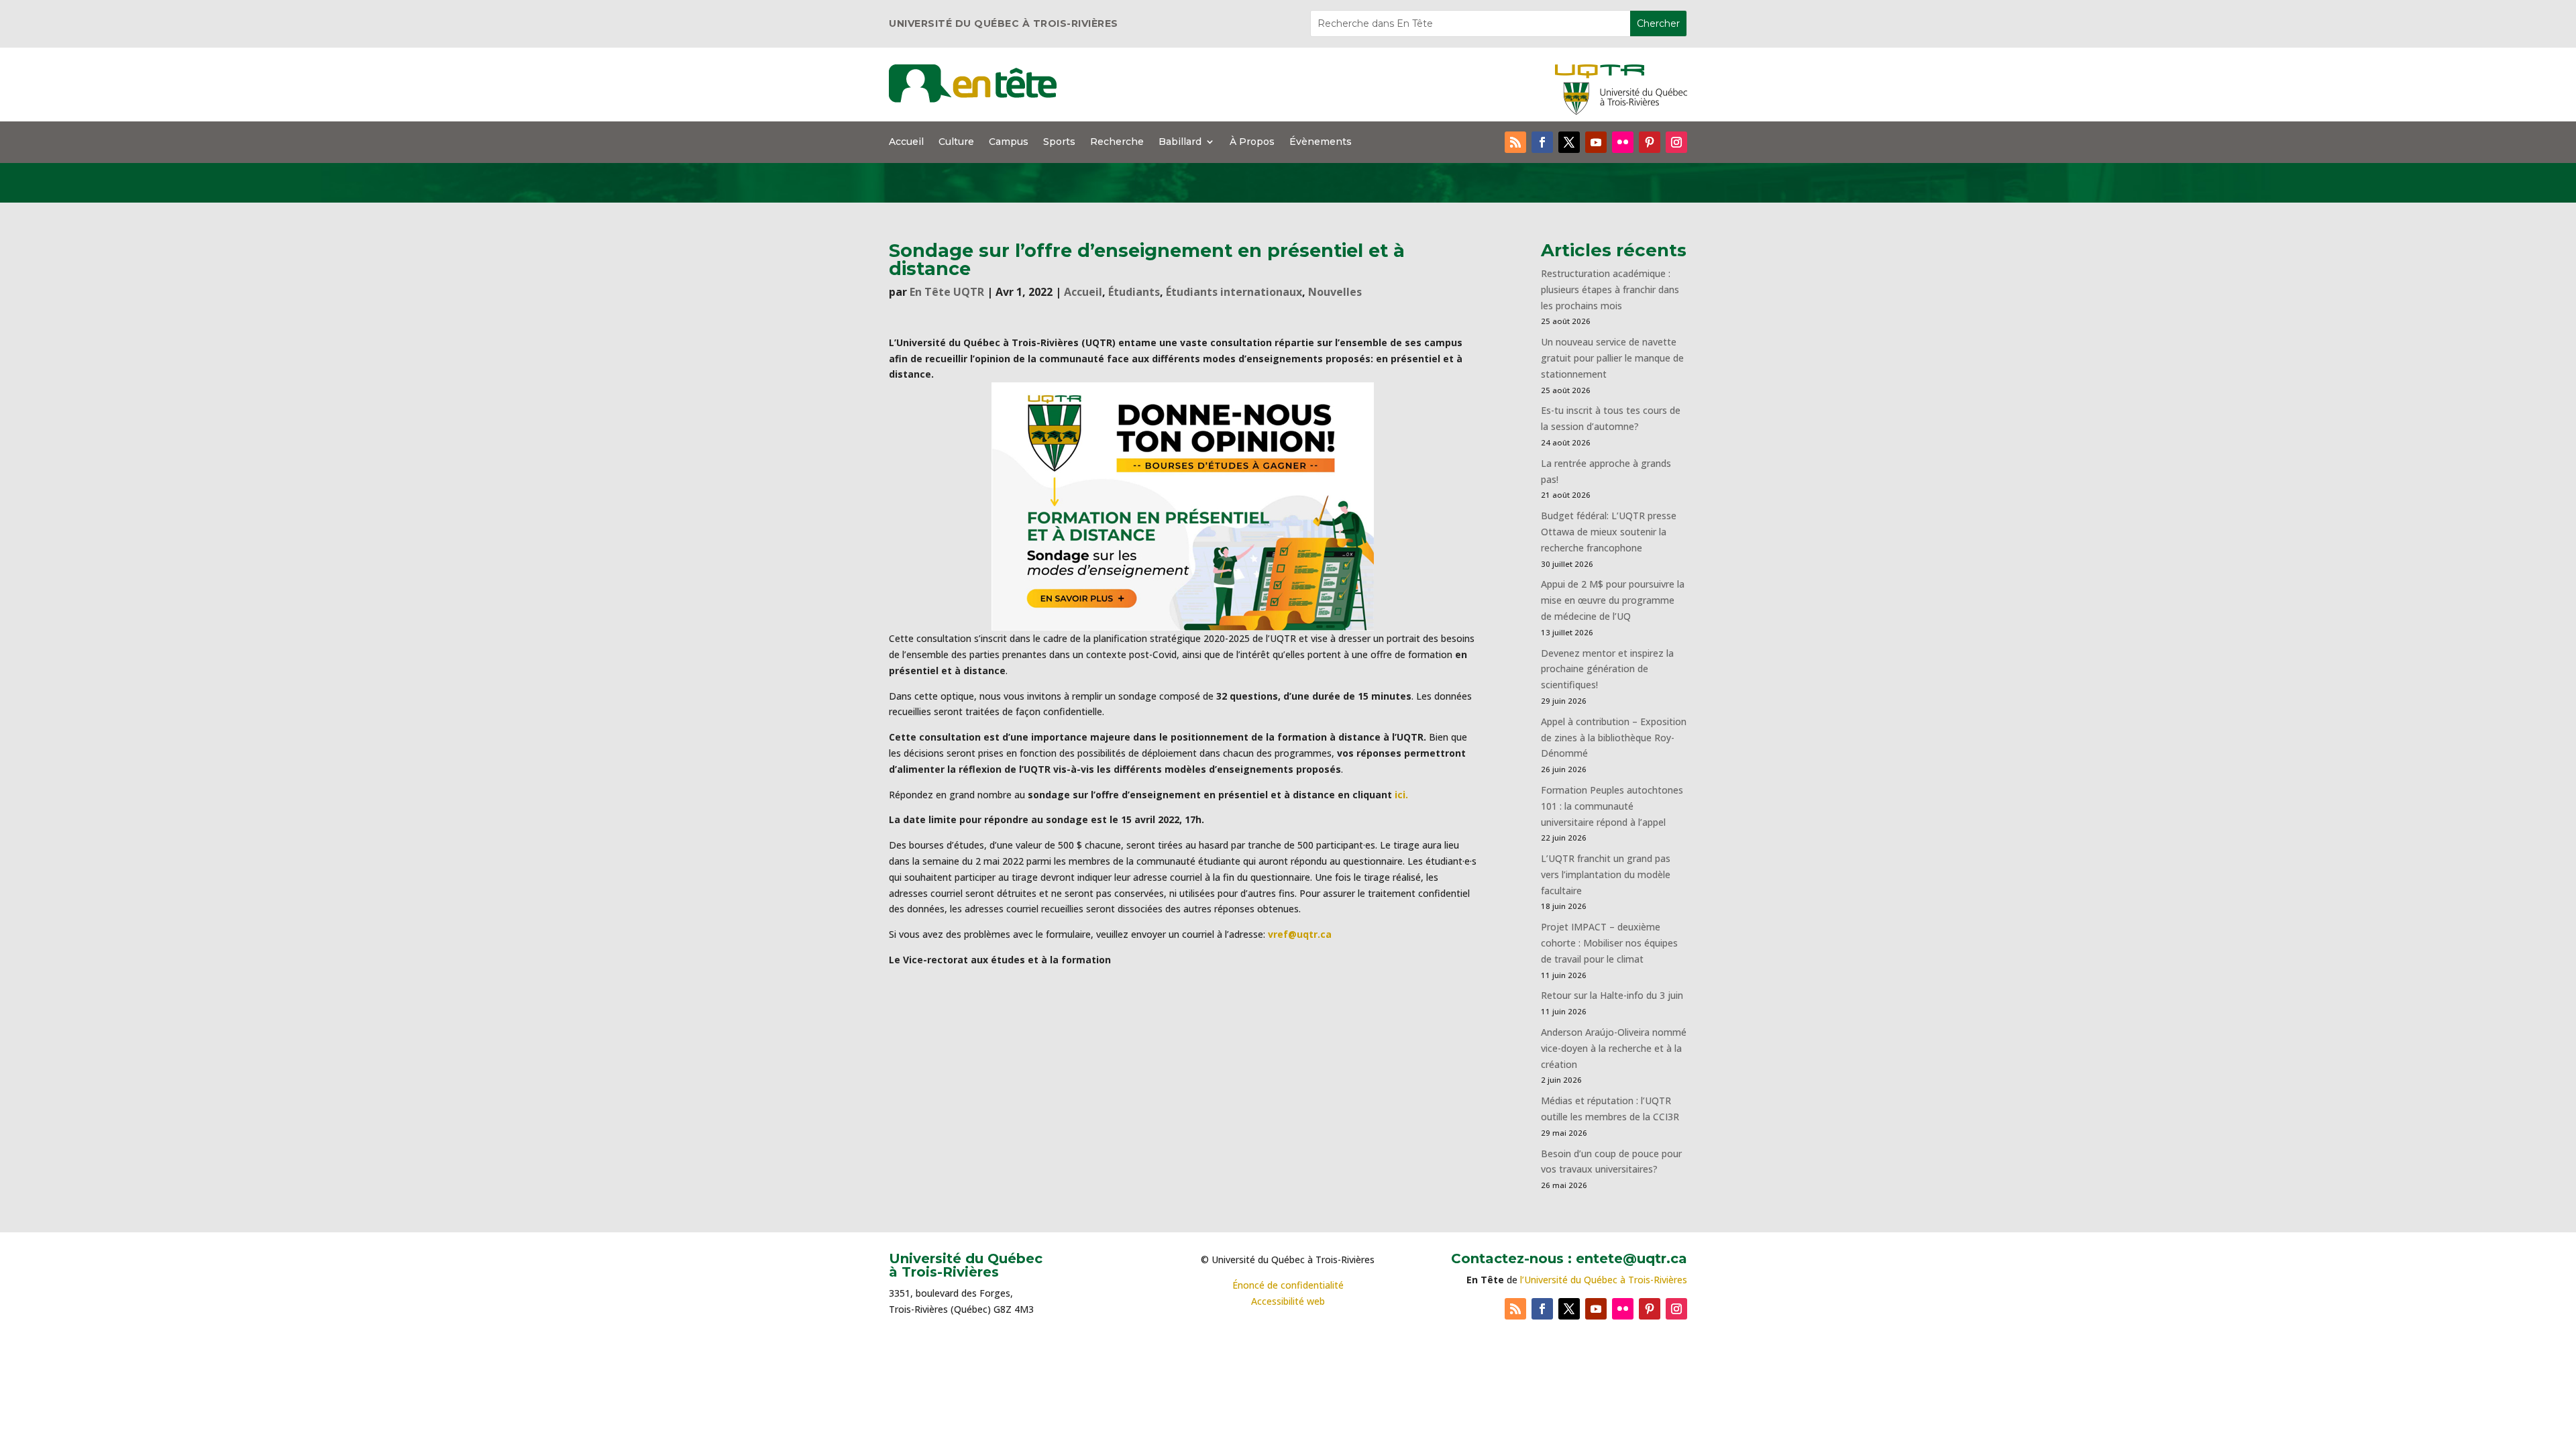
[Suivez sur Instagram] (1676, 142)
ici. (1401, 795)
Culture (956, 142)
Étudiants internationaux (1234, 292)
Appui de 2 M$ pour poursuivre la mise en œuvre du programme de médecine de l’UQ (1613, 600)
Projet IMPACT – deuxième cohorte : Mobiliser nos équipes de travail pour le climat (1609, 943)
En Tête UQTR (947, 292)
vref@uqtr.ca (1300, 934)
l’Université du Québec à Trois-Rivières (1604, 1280)
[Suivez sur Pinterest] (1650, 142)
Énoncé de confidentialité (1288, 1285)
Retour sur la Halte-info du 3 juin (1612, 995)
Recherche (1117, 142)
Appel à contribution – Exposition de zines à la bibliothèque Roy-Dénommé (1614, 738)
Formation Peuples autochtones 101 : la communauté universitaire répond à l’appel (1612, 806)
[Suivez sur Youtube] (1596, 142)
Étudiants (1134, 292)
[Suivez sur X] (1569, 142)
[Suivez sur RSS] (1515, 142)
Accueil (906, 142)
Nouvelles (1335, 292)
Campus (1009, 142)
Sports (1059, 142)
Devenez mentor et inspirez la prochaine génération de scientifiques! (1607, 669)
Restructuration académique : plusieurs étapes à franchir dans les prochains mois (1610, 289)
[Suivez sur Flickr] (1623, 142)
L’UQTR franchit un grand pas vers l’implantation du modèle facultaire (1606, 874)
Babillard (1180, 142)
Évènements (1321, 142)
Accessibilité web (1288, 1301)
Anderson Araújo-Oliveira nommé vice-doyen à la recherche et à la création (1614, 1048)
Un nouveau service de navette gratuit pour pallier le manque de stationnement (1612, 358)
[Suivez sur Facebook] (1542, 142)
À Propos (1252, 142)
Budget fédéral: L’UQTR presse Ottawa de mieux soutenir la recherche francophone (1609, 532)
